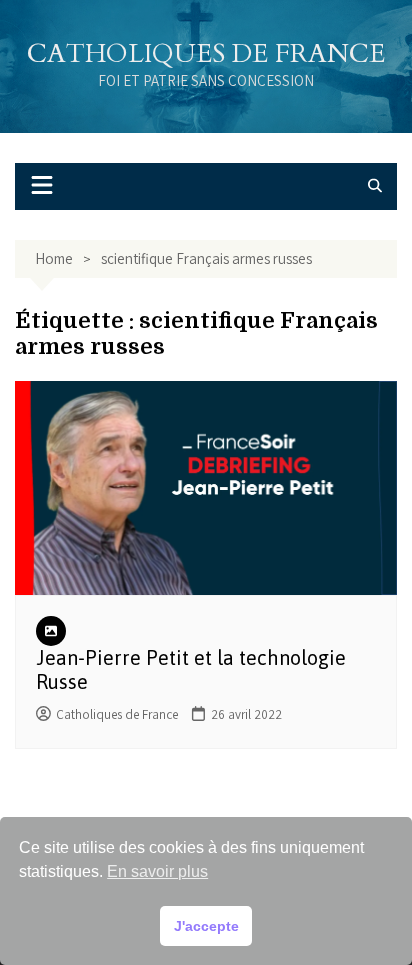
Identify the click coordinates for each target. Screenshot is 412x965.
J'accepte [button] (206, 926)
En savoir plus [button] (157, 871)
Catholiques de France (206, 53)
